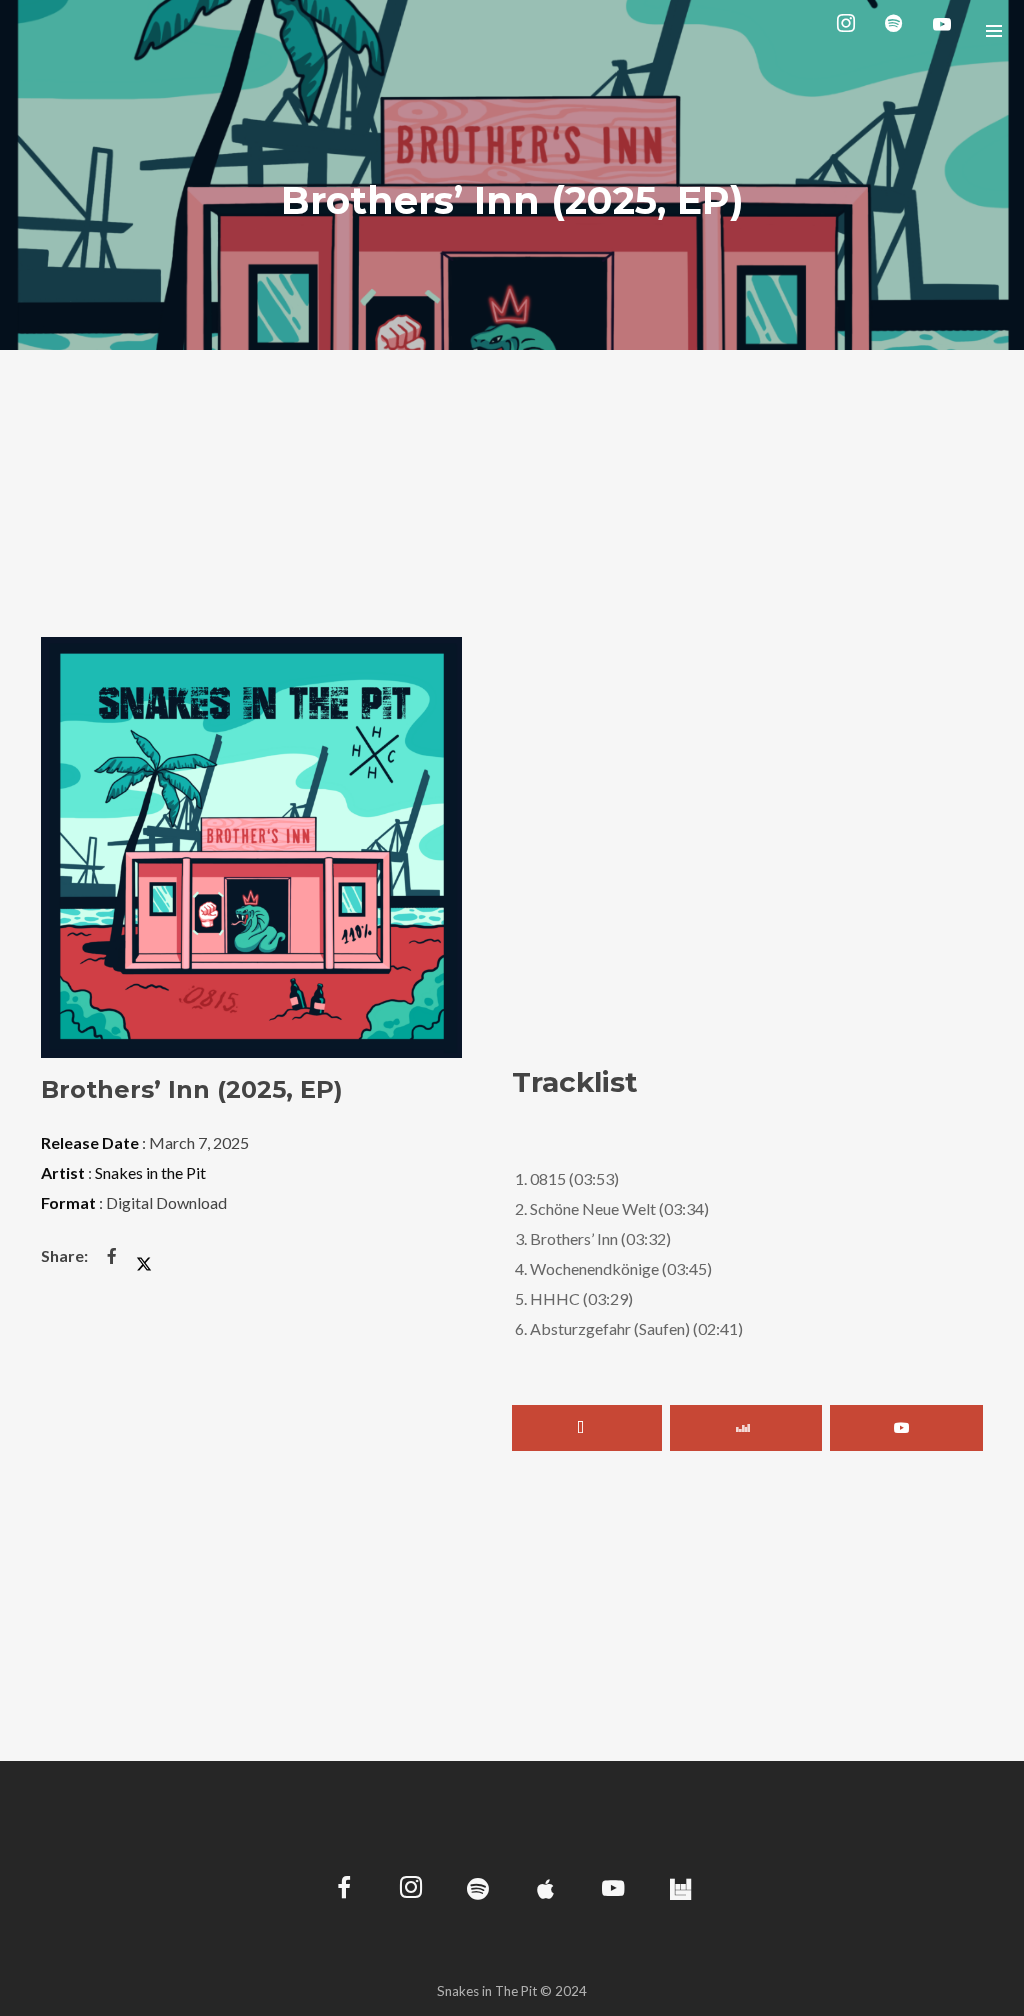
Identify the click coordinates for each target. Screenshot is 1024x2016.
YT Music (906, 1428)
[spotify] (898, 30)
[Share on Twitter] (144, 1256)
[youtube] (942, 31)
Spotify (587, 1428)
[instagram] (850, 30)
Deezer (746, 1428)
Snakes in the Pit (150, 1172)
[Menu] (994, 30)
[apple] (545, 1890)
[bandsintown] (680, 1890)
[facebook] (344, 1890)
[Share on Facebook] (112, 1256)
